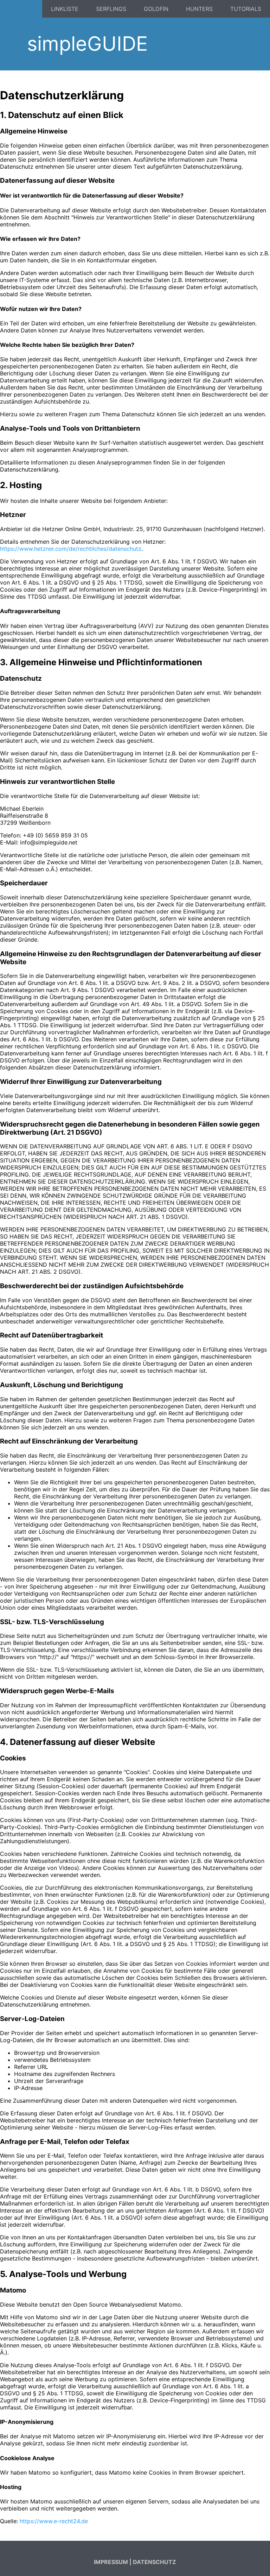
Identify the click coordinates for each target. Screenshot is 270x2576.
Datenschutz (155, 2562)
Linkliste (65, 9)
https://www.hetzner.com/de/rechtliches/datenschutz (71, 549)
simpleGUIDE (87, 44)
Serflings (111, 9)
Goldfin (156, 9)
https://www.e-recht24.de (54, 2521)
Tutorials (246, 9)
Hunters (199, 9)
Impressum (111, 2562)
